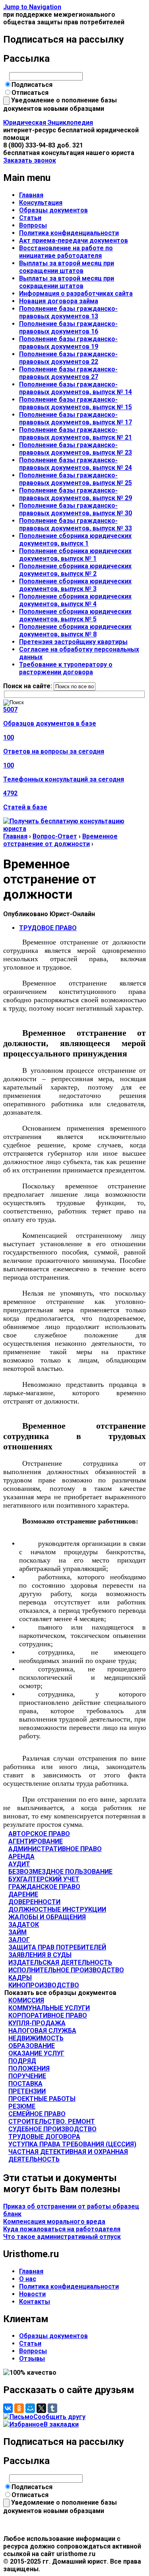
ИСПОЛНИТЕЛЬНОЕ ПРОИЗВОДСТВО (66, 1970)
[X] (41, 2408)
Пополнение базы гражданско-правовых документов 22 (68, 358)
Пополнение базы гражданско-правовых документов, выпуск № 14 (75, 388)
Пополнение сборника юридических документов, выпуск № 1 (75, 555)
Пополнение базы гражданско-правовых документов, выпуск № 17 (75, 418)
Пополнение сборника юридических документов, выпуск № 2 (75, 570)
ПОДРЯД (22, 2061)
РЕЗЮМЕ (22, 2106)
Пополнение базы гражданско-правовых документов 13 (68, 312)
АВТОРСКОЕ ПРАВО (39, 1834)
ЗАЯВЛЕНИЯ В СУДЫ (40, 1955)
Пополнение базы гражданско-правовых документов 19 (68, 343)
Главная (31, 195)
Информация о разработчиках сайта (76, 294)
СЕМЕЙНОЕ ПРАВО (37, 2114)
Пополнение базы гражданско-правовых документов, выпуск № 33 (75, 524)
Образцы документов (53, 210)
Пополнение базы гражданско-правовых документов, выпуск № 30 (75, 509)
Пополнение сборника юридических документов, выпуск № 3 (75, 585)
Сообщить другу (59, 2417)
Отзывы (32, 2359)
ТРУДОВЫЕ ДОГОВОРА (44, 2137)
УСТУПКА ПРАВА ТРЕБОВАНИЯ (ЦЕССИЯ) (72, 2144)
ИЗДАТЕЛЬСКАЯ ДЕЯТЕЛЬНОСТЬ (60, 1962)
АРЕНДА (21, 1856)
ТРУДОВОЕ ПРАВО (48, 928)
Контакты (35, 2302)
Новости (32, 2294)
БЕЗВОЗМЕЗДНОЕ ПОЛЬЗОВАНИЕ (60, 1872)
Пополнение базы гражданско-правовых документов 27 (68, 373)
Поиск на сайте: (28, 686)
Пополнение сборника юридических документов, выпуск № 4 (75, 600)
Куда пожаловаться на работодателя (62, 2229)
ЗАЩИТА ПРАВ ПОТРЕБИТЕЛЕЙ (57, 1947)
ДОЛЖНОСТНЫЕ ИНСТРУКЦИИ (57, 1909)
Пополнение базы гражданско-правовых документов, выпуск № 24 (75, 464)
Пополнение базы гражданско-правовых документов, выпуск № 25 (75, 479)
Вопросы (33, 225)
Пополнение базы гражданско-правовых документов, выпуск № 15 (75, 403)
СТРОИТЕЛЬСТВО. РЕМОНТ (52, 2121)
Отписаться (30, 93)
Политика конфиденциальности (69, 233)
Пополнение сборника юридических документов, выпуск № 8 (75, 630)
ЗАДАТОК (24, 1925)
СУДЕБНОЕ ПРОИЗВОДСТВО (52, 2129)
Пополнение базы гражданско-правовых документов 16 (68, 328)
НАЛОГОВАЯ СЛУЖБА (42, 2031)
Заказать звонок (30, 160)
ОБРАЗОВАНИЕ (32, 2046)
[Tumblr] (52, 2408)
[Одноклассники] (19, 2408)
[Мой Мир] (30, 2408)
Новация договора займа (59, 301)
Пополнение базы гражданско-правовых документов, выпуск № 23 (75, 449)
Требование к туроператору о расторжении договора (66, 668)
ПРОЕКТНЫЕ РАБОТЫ (42, 2099)
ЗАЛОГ (19, 1940)
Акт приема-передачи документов (74, 241)
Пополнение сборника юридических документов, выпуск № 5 (75, 615)
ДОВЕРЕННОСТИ (34, 1902)
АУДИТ (19, 1864)
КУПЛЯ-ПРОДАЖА (37, 2023)
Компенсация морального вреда (54, 2222)
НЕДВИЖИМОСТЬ (36, 2038)
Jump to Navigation (32, 7)
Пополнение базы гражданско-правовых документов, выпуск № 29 (75, 494)
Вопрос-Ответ (55, 836)
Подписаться (32, 85)
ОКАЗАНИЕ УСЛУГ (36, 2053)
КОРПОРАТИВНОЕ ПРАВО (48, 2015)
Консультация (41, 203)
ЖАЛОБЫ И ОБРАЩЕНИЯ (47, 1917)
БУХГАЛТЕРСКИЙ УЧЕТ (44, 1879)
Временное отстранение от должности (60, 840)
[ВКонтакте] (8, 2408)
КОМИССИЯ (26, 2000)
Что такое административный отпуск (62, 2237)
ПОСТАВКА (25, 2084)
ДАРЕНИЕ (23, 1894)
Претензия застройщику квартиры (73, 642)
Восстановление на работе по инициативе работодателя (66, 252)
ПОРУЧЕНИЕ (27, 2076)
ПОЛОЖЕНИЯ (29, 2068)
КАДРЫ (20, 1978)
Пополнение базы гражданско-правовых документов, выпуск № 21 (75, 434)
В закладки (61, 2424)
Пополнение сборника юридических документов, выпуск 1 (75, 540)
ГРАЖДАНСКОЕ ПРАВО (44, 1887)
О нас (28, 2279)
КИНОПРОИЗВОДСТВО (44, 1985)
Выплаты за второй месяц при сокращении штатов (67, 267)
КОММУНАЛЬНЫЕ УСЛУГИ (49, 2008)
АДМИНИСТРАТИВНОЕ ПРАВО (55, 1849)
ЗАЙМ (17, 1932)
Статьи (30, 218)
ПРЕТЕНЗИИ (27, 2091)
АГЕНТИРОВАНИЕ (36, 1841)
